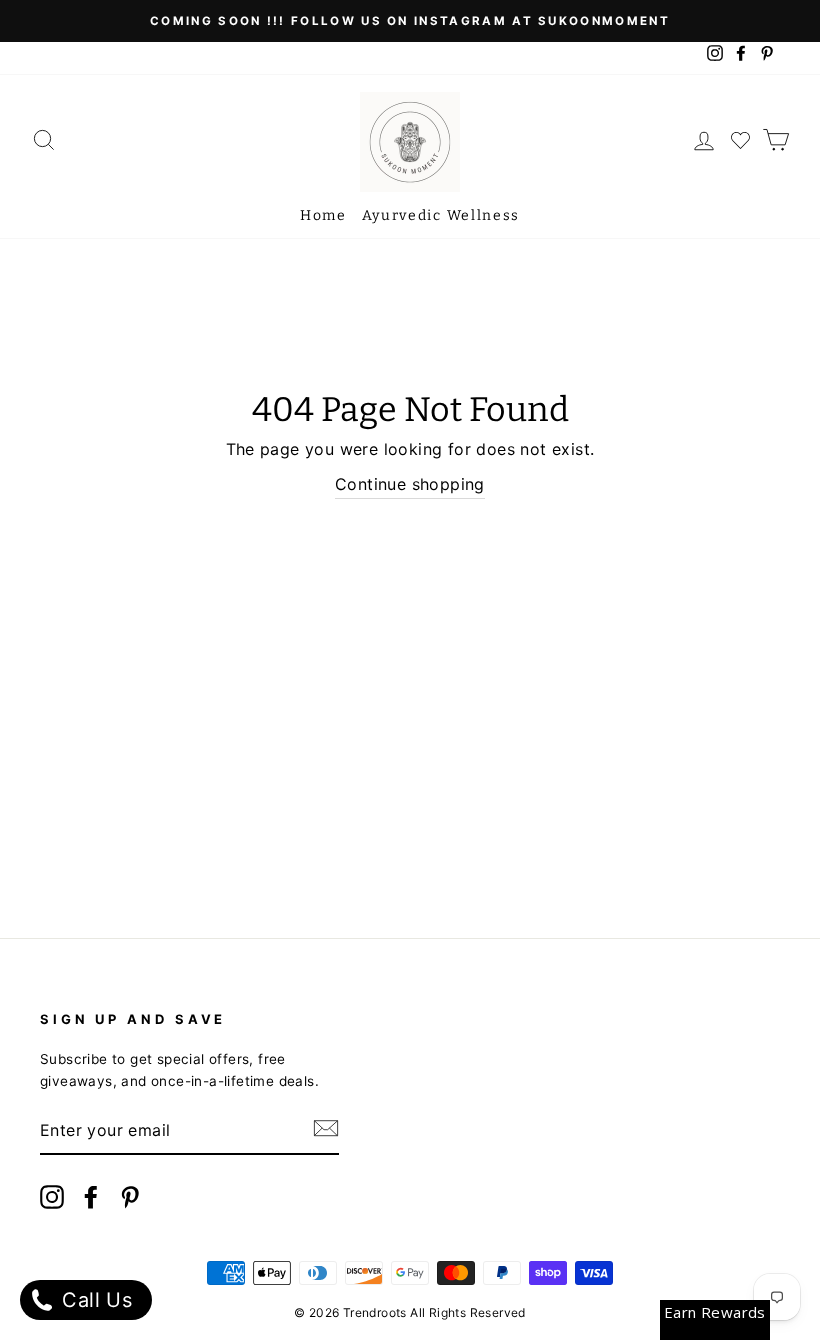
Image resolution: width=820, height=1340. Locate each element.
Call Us (94, 1300)
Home (323, 215)
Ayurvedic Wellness (441, 215)
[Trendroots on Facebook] (91, 1200)
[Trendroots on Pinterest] (130, 1200)
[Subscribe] (326, 1132)
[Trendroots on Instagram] (52, 1200)
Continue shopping (410, 484)
